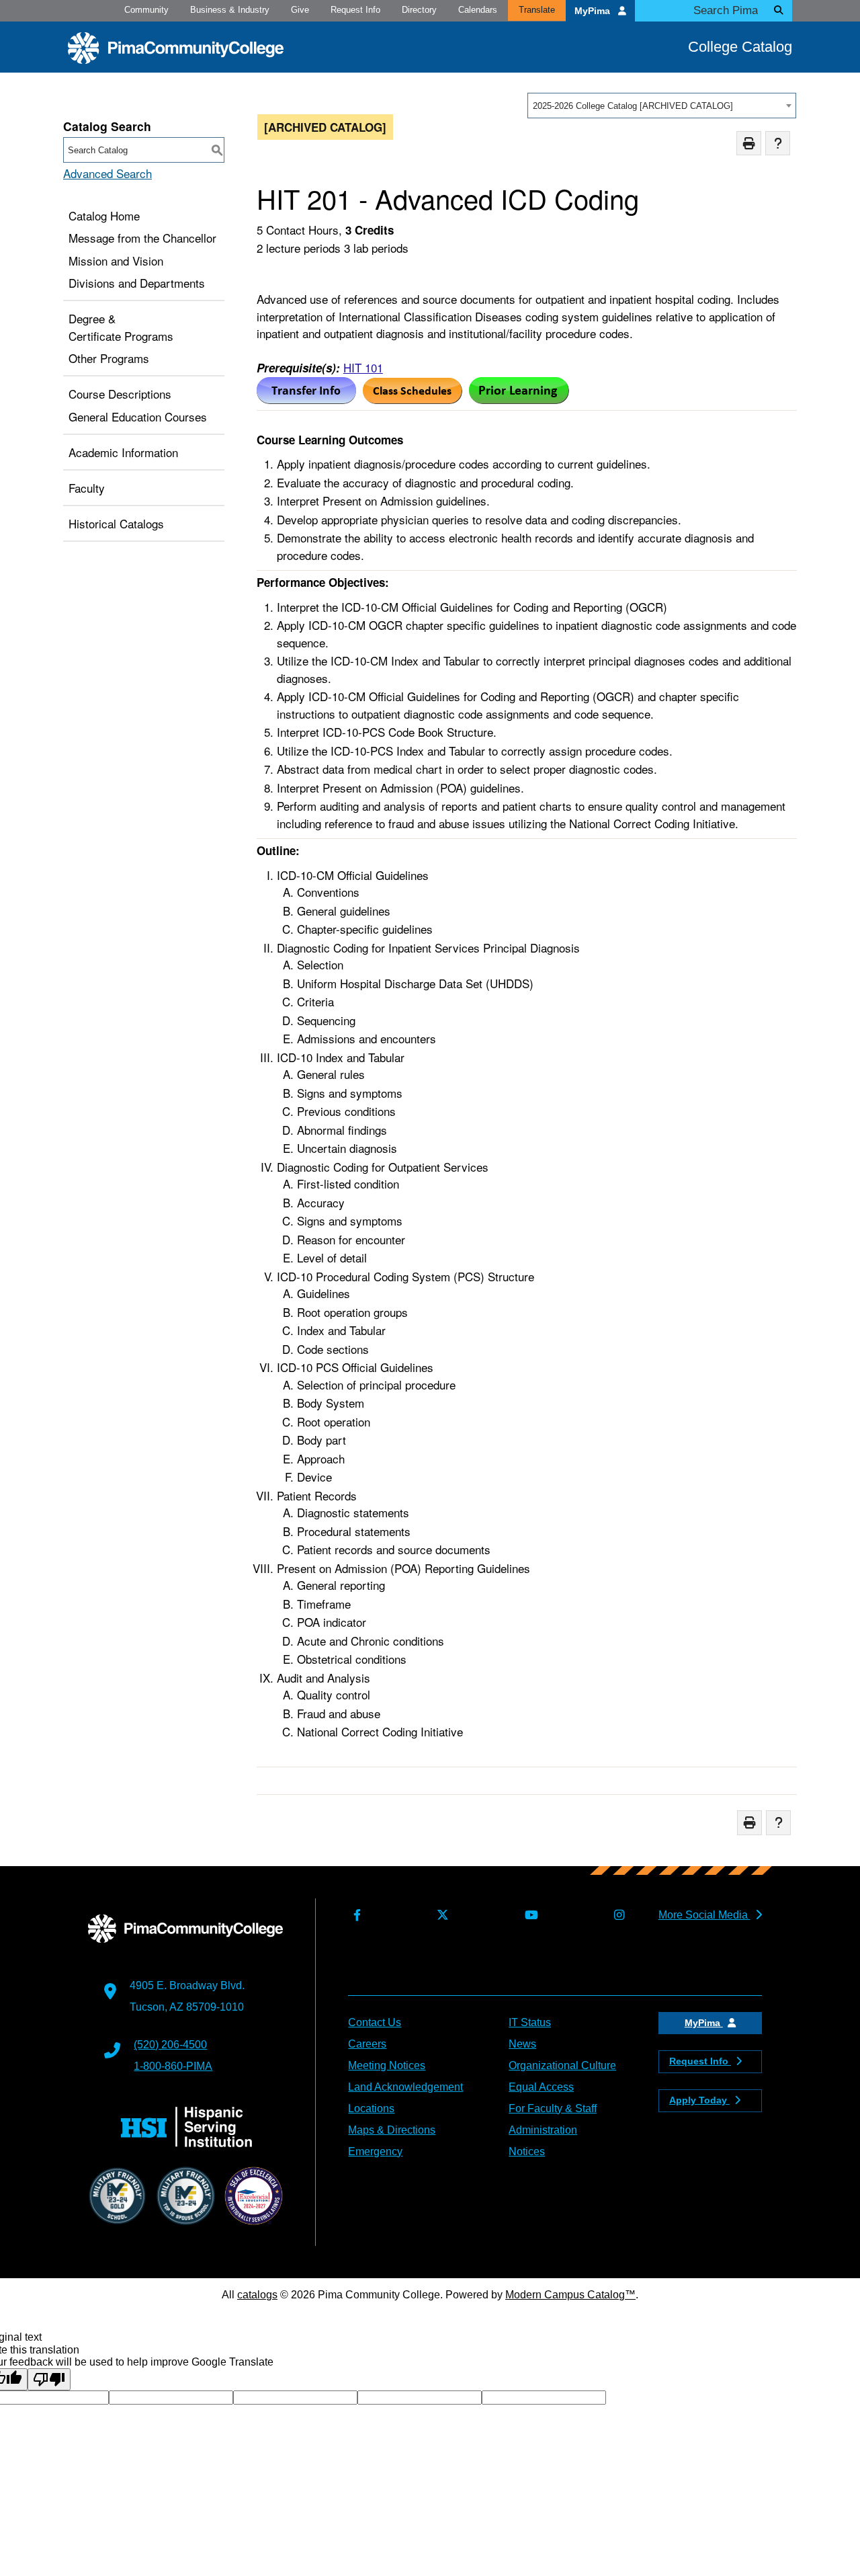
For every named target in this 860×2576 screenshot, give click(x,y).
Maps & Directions (392, 2130)
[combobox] (662, 106)
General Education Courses (138, 416)
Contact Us (375, 2022)
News (522, 2044)
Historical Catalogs (116, 523)
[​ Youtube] (528, 1916)
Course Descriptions (120, 394)
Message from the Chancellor (142, 238)
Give (300, 10)
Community (146, 10)
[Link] (413, 399)
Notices (527, 2151)
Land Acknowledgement (405, 2087)
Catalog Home (104, 215)
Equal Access (541, 2087)
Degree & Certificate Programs (121, 327)
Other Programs (109, 358)
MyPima (594, 11)
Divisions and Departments (137, 283)
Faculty (87, 488)
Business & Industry (230, 10)
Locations (371, 2108)
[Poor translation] (49, 2379)
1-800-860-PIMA (173, 2066)
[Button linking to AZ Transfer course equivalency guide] (306, 399)
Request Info (355, 10)
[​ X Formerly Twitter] (440, 1916)
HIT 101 (363, 367)
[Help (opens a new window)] (778, 144)
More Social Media (704, 1915)
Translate (537, 10)
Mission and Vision (116, 260)
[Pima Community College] (176, 48)
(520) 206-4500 (170, 2045)
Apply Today (699, 2100)
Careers (367, 2044)
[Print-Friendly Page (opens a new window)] (749, 144)
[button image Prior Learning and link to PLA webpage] (519, 399)
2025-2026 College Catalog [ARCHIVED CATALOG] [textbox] (633, 106)
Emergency (375, 2151)
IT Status (530, 2022)
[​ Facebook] (354, 1916)
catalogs (257, 2295)
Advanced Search (107, 173)
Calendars (478, 10)
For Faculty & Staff (553, 2108)
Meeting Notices (387, 2065)
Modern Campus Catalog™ (570, 2295)
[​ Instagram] (616, 1916)
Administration (543, 2130)
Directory (419, 10)
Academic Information (123, 452)
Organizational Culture (562, 2065)
